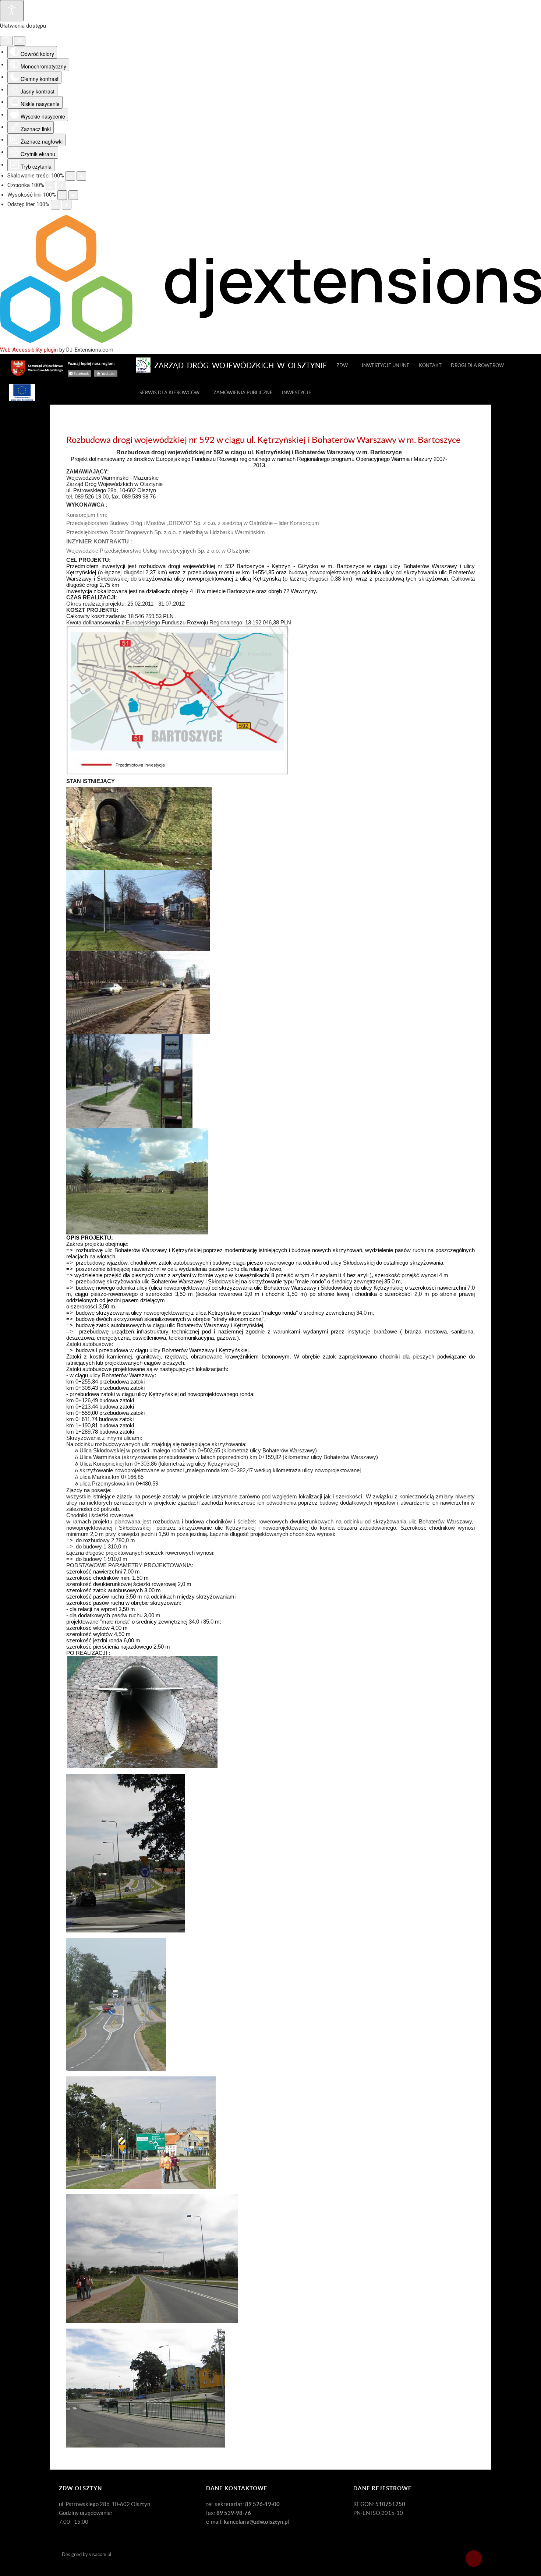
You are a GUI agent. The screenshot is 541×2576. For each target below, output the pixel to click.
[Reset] (6, 41)
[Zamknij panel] (20, 41)
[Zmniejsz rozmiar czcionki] (50, 186)
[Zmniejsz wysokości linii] (62, 195)
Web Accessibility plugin (29, 350)
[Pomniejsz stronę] (70, 176)
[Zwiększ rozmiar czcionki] (61, 186)
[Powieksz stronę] (81, 176)
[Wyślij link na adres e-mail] (473, 453)
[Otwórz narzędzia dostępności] (12, 11)
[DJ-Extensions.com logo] (270, 341)
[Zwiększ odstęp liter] (67, 205)
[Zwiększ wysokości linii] (73, 195)
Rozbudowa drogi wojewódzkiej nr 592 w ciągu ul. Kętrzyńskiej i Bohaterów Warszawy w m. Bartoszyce (264, 440)
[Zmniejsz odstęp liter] (56, 205)
